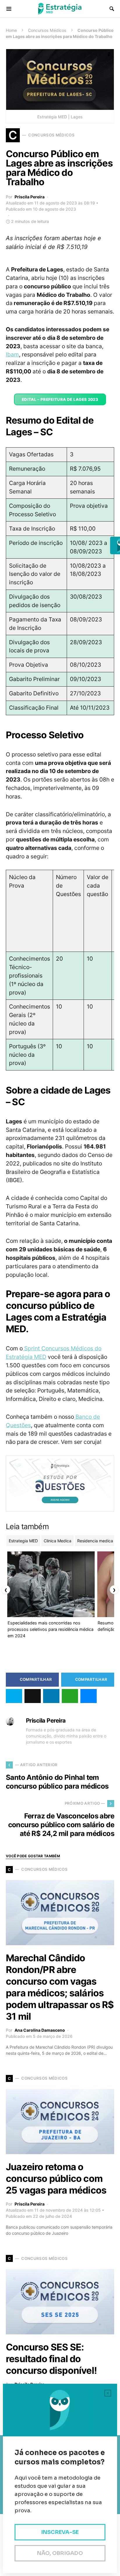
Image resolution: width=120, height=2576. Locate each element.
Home (11, 30)
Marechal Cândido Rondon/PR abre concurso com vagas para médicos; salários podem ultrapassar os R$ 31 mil (60, 1987)
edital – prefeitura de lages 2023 (60, 399)
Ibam (12, 354)
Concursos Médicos (47, 30)
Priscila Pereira (30, 197)
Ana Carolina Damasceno (40, 2030)
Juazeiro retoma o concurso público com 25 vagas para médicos (56, 2179)
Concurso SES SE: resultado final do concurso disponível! (51, 2359)
